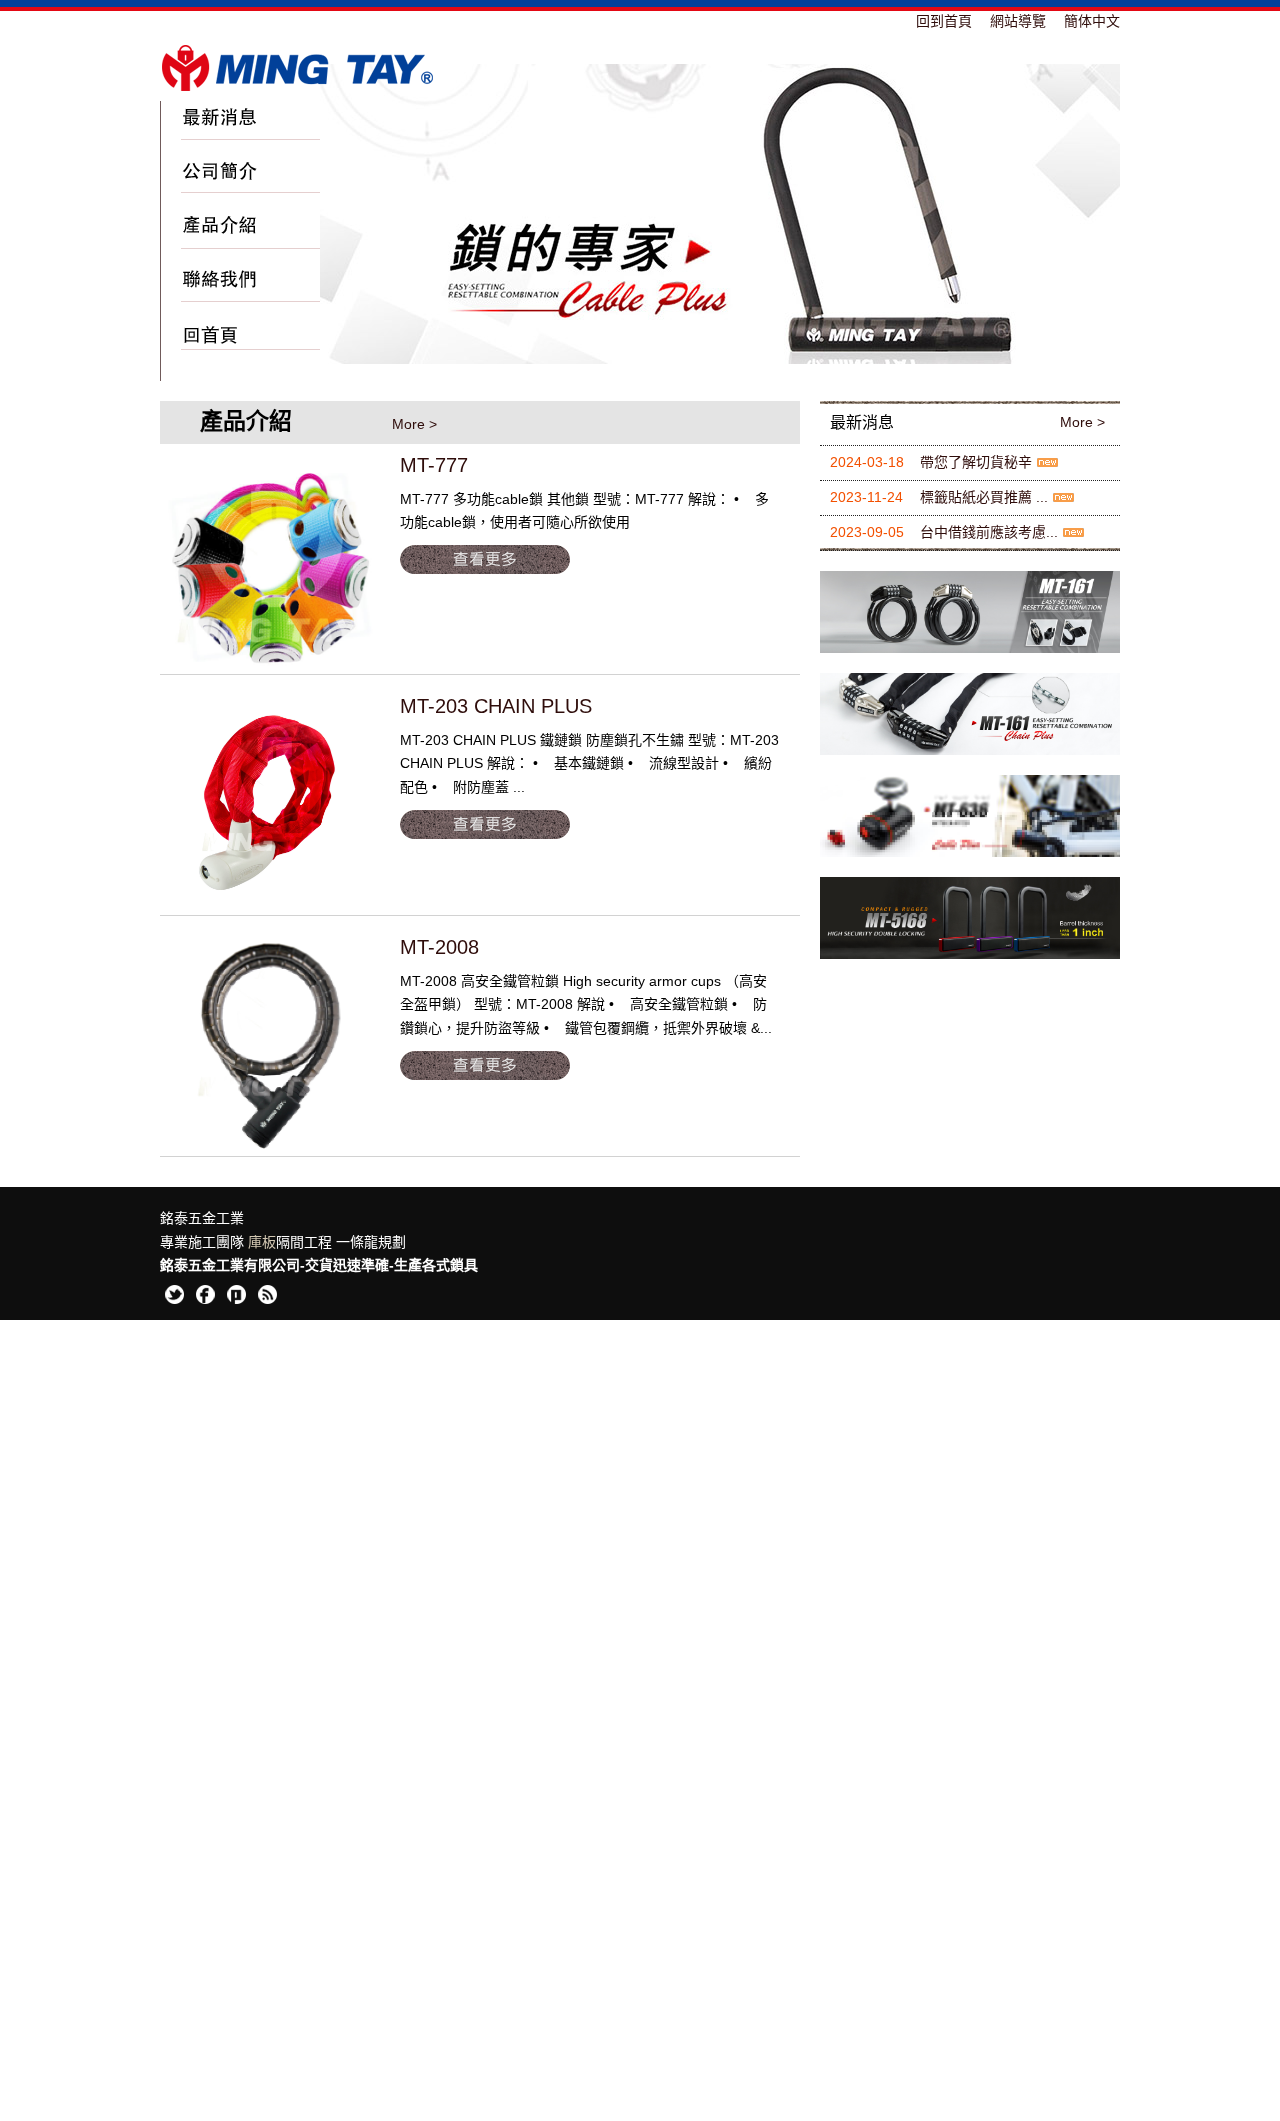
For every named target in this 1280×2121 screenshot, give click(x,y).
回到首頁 (944, 21)
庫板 (262, 1247)
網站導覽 (1018, 21)
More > (414, 424)
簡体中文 (1092, 21)
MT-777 (434, 465)
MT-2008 (439, 947)
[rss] (268, 1300)
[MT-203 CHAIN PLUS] (270, 805)
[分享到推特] (175, 1300)
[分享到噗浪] (237, 1300)
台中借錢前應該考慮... (989, 532)
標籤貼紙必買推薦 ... (984, 497)
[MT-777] (270, 564)
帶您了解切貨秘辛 (976, 462)
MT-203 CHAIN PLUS (496, 706)
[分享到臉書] (206, 1300)
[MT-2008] (270, 1046)
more (485, 560)
